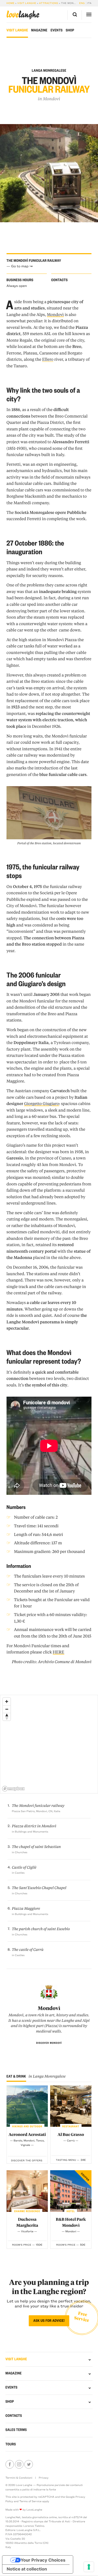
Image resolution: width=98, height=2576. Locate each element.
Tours (11, 2444)
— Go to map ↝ (19, 266)
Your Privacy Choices (43, 2560)
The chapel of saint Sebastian (36, 1847)
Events (56, 30)
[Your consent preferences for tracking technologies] (89, 2567)
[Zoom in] (7, 1701)
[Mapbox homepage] (13, 1789)
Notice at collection (27, 2569)
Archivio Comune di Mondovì (65, 1662)
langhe (23, 15)
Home (11, 3)
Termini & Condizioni (19, 2478)
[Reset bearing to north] (7, 1717)
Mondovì (52, 99)
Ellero (48, 359)
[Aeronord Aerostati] (27, 2106)
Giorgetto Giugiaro (41, 1103)
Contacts (14, 2416)
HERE (59, 1652)
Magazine (39, 30)
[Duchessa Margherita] (27, 2191)
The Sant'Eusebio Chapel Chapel (39, 1888)
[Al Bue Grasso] (71, 2106)
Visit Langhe (27, 3)
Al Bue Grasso (71, 2134)
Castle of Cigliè (24, 1867)
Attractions (49, 3)
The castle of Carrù (28, 1950)
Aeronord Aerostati (27, 2134)
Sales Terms (16, 2430)
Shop (70, 30)
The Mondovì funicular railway (38, 1806)
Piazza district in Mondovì (34, 1826)
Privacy (44, 2478)
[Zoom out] (7, 1709)
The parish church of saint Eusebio (41, 1929)
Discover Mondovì (49, 2043)
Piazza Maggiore (26, 1908)
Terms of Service (30, 2501)
